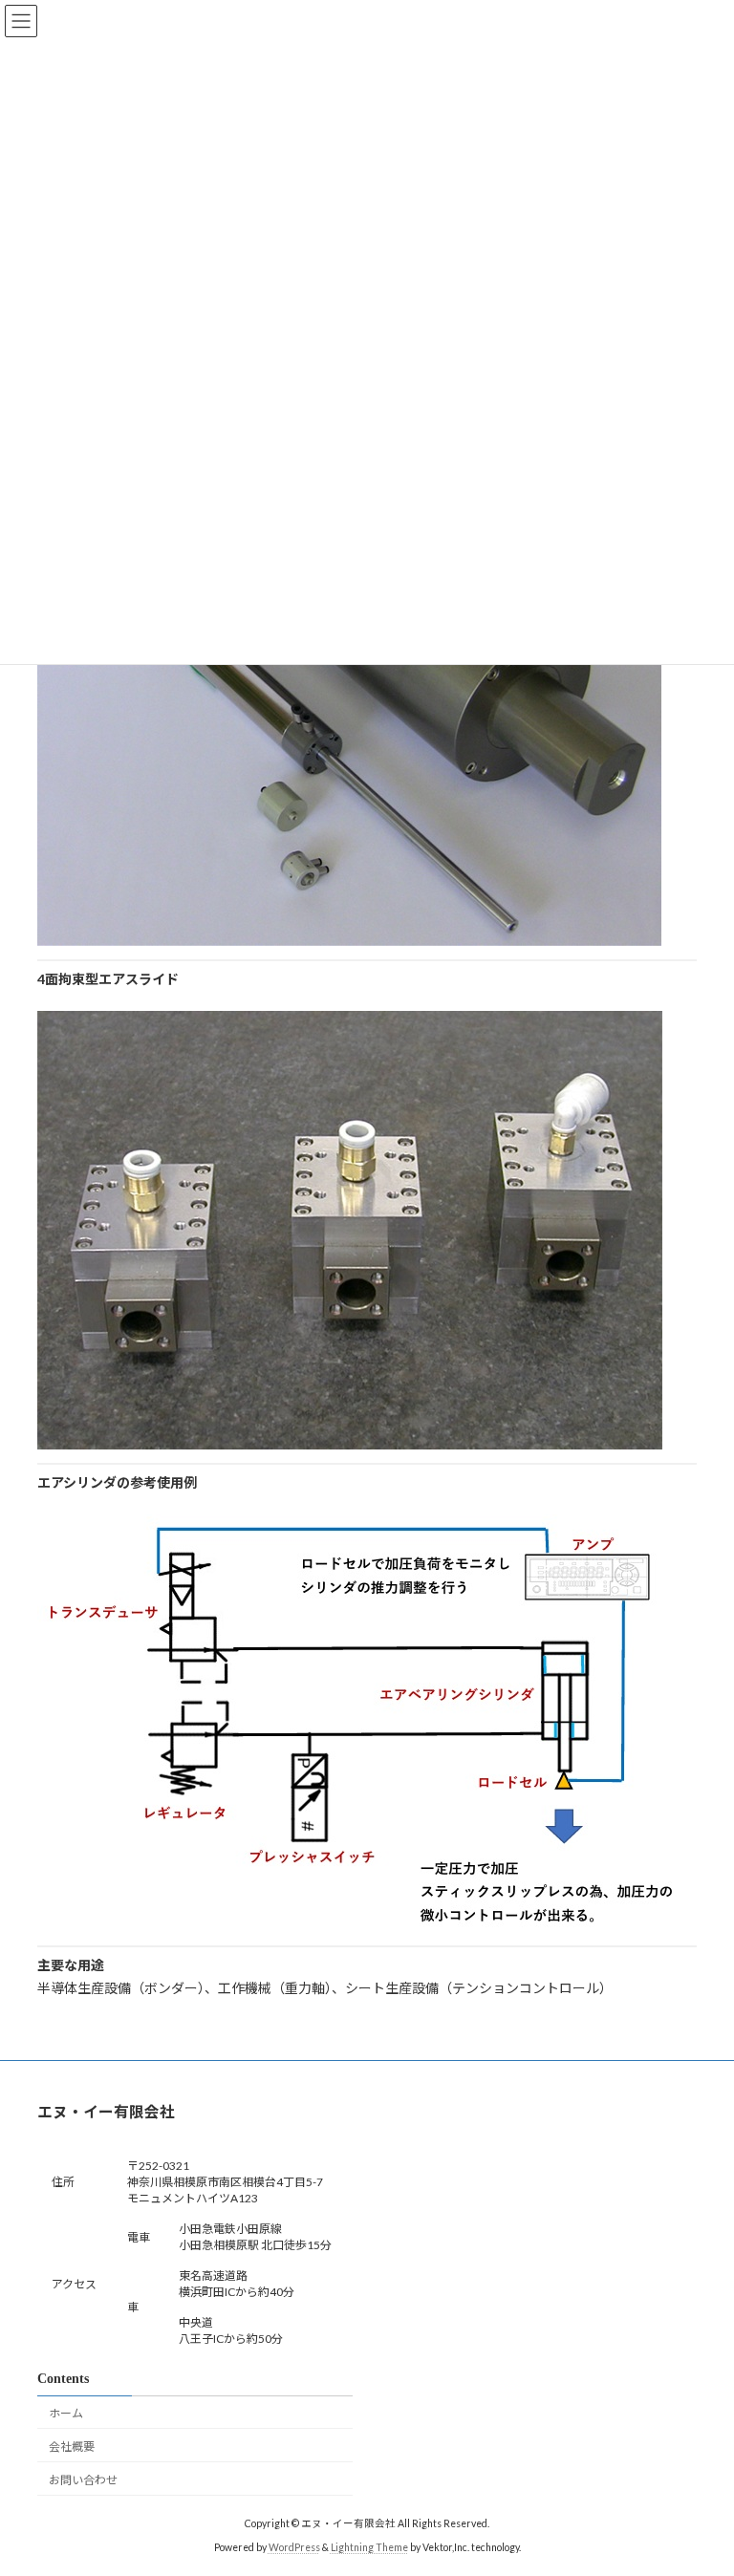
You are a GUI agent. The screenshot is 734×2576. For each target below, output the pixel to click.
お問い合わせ (83, 2479)
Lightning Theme (369, 2546)
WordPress (294, 2546)
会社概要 (72, 2446)
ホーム (66, 2413)
